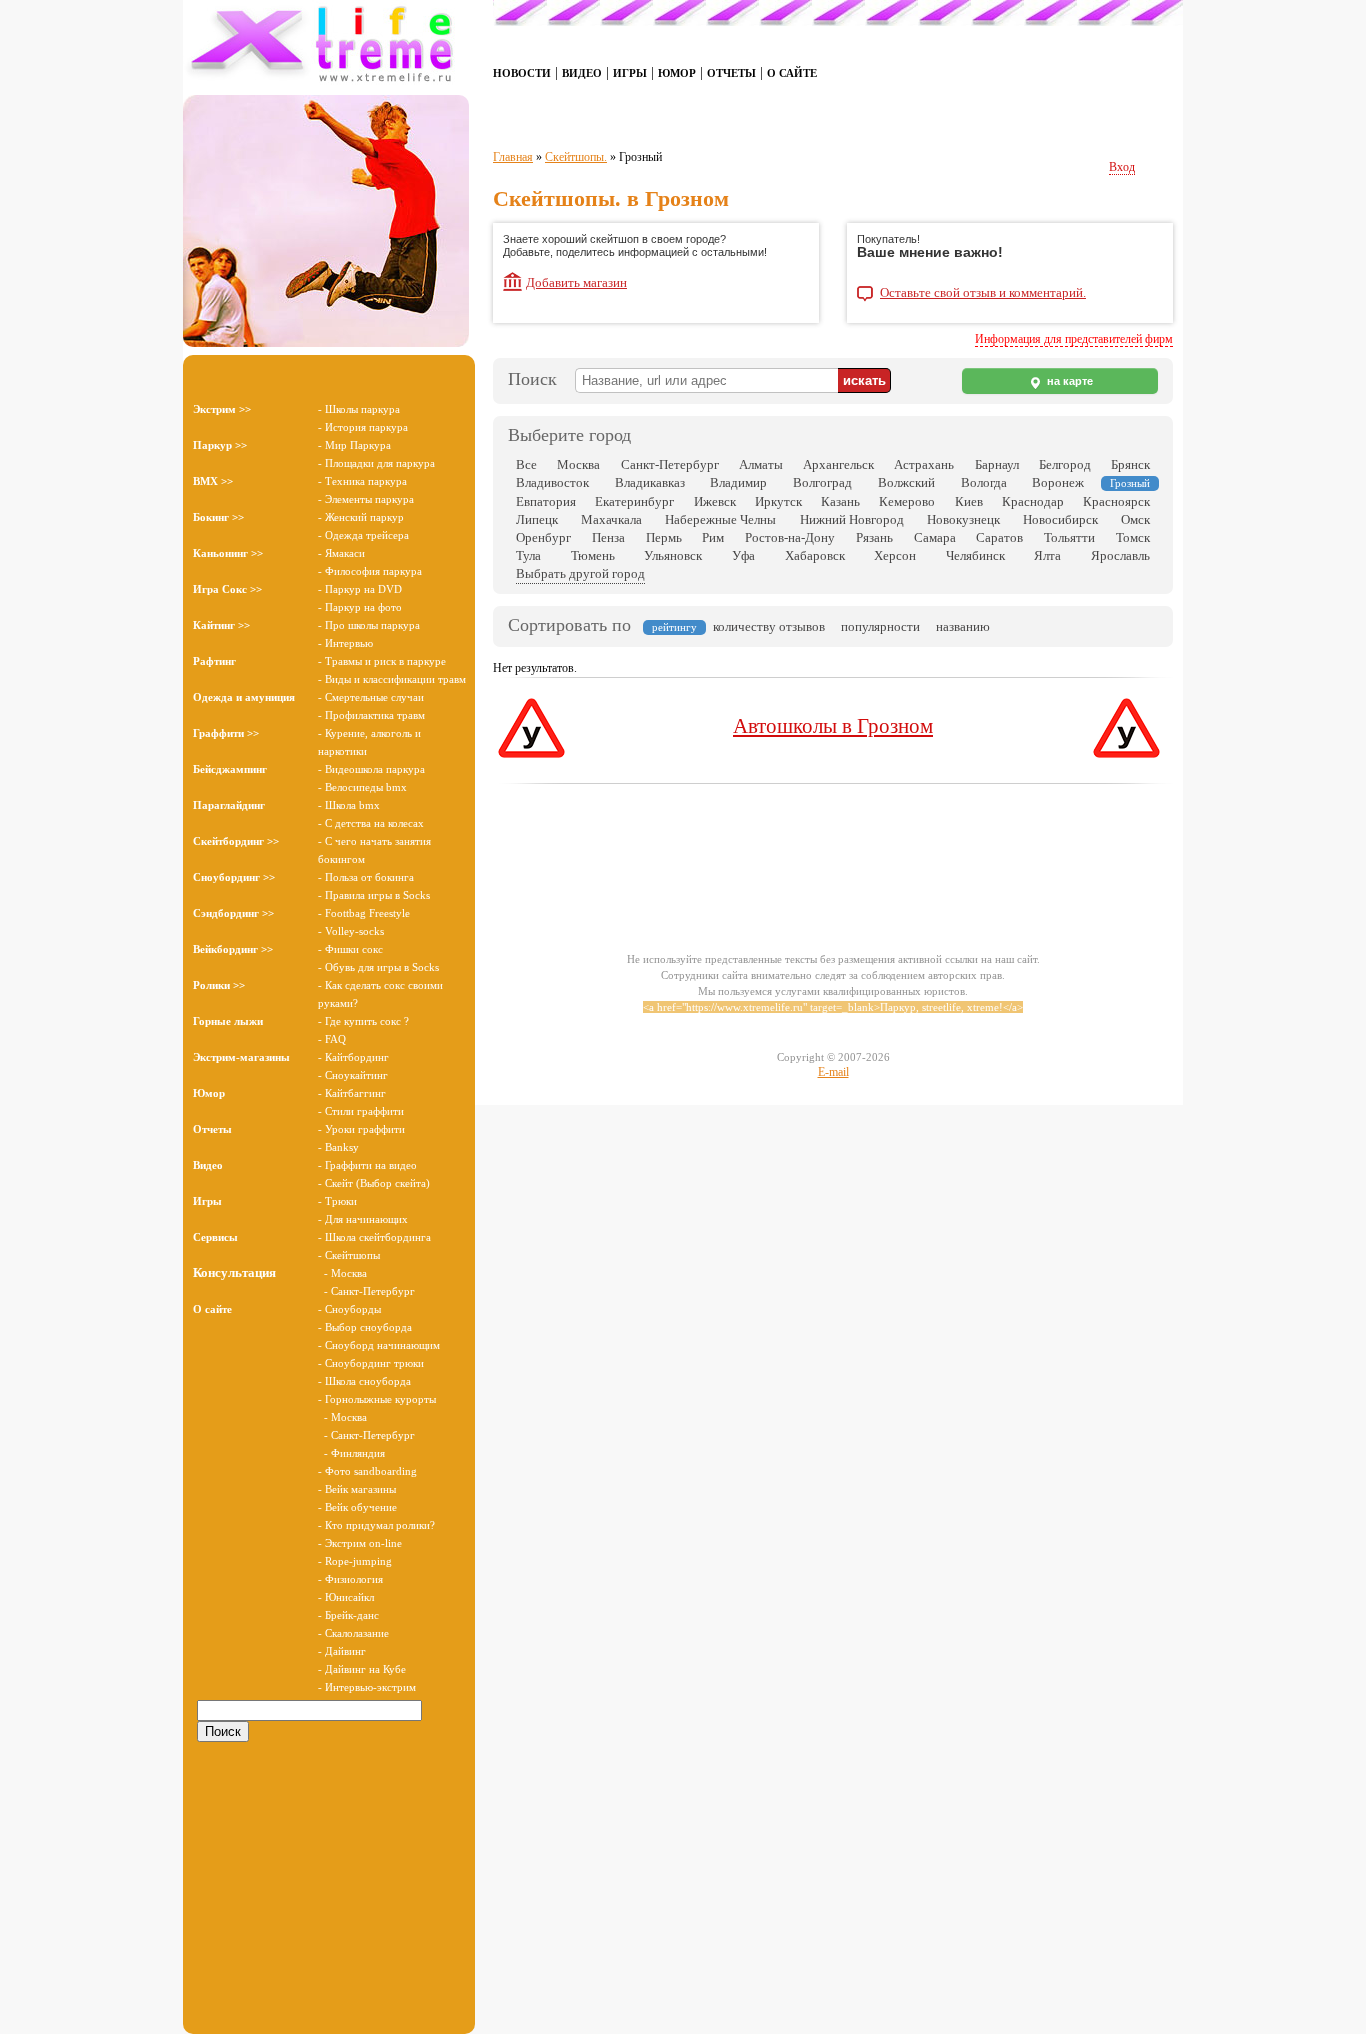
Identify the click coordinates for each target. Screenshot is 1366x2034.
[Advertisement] (329, 1879)
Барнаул (997, 464)
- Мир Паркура (354, 445)
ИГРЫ (630, 73)
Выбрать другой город (580, 573)
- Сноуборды (349, 1309)
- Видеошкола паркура (371, 769)
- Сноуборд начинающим (379, 1345)
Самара (935, 537)
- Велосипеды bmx (362, 787)
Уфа (743, 555)
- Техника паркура (362, 481)
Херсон (895, 555)
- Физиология (350, 1579)
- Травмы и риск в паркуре (382, 661)
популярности (880, 626)
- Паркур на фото (360, 607)
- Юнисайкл (346, 1597)
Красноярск (1116, 501)
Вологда (984, 482)
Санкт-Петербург (670, 464)
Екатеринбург (634, 501)
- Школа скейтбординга (374, 1237)
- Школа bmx (349, 805)
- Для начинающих (363, 1219)
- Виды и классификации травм (392, 679)
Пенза (608, 537)
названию (963, 626)
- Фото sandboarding (367, 1471)
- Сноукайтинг (353, 1075)
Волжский (906, 482)
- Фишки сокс (350, 949)
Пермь (664, 537)
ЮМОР (677, 73)
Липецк (537, 519)
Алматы (761, 464)
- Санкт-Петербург (366, 1291)
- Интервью (345, 643)
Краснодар (1033, 501)
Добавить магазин (576, 282)
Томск (1133, 537)
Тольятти (1069, 537)
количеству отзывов (769, 626)
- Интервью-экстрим (367, 1687)
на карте (1068, 381)
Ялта (1047, 555)
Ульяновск (673, 555)
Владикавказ (650, 482)
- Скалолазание (353, 1633)
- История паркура (363, 427)
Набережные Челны (720, 519)
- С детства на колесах (371, 823)
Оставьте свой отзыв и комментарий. (983, 293)
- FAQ (332, 1039)
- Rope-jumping (355, 1561)
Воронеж (1058, 482)
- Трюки (337, 1201)
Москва (578, 464)
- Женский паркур (361, 517)
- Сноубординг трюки (371, 1363)
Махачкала (611, 519)
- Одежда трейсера (363, 535)
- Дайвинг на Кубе (362, 1669)
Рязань (874, 537)
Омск (1135, 519)
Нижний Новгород (852, 519)
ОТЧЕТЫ (731, 73)
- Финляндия (351, 1453)
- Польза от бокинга (366, 877)
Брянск (1130, 464)
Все (526, 464)
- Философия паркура (370, 571)
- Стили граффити (361, 1111)
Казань (840, 501)
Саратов (999, 537)
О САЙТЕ (792, 73)
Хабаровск (815, 555)
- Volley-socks (351, 931)
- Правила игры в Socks (374, 895)
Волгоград (822, 482)
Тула (528, 555)
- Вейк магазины (357, 1489)
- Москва (342, 1273)
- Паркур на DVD (360, 589)
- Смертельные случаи (371, 697)
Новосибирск (1060, 519)
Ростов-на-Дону (790, 537)
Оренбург (543, 537)
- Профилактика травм (371, 715)
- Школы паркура (359, 409)
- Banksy (338, 1147)
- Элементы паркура (366, 499)
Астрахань (924, 464)
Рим (713, 537)
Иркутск (778, 501)
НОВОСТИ (522, 73)
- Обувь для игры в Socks (378, 967)
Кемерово (907, 501)
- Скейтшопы (349, 1255)
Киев (969, 501)
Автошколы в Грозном (833, 726)
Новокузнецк (963, 519)
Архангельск (838, 464)
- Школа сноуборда (364, 1381)
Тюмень (593, 555)
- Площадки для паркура (376, 463)
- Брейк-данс (348, 1615)
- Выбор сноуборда (365, 1327)
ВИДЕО (582, 73)
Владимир (738, 482)
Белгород (1065, 464)
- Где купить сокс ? (363, 1021)
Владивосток (552, 482)
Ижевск (715, 501)
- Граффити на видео (367, 1165)
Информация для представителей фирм (1074, 339)
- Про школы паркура (369, 625)
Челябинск (975, 555)
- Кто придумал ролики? (376, 1525)
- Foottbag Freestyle (364, 913)
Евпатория (546, 501)
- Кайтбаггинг (352, 1093)
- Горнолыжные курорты (377, 1399)
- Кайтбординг (353, 1057)
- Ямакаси (341, 553)
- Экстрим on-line (360, 1543)
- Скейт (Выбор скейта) (374, 1183)
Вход (1122, 167)
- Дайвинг (342, 1651)
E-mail (833, 1072)
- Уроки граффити (361, 1129)
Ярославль (1120, 555)
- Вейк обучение (357, 1507)
